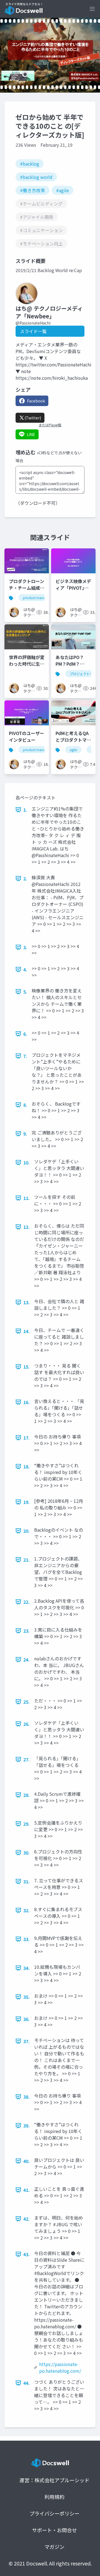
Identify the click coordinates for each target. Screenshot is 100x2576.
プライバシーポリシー (54, 2513)
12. (27, 1227)
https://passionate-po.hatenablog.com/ (60, 2367)
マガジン (54, 2547)
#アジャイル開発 (37, 217)
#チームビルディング (41, 204)
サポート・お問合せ (54, 2530)
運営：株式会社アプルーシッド (54, 2480)
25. (27, 1702)
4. (25, 969)
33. (27, 1939)
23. (27, 1631)
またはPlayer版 (50, 425)
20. (27, 1531)
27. (27, 1759)
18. (27, 1466)
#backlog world (36, 177)
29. (27, 1824)
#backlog (30, 164)
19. (27, 1502)
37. (27, 2041)
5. (25, 992)
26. (27, 1724)
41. (27, 2190)
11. (27, 1198)
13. (27, 1302)
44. (27, 2383)
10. (27, 1162)
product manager (37, 598)
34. (27, 1968)
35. (27, 1997)
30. (27, 1853)
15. (27, 1367)
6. (25, 1034)
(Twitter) (33, 418)
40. (27, 2161)
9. (25, 1134)
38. (27, 2097)
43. (27, 2254)
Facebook (36, 401)
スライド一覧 (33, 331)
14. (27, 1331)
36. (27, 2019)
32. (27, 1910)
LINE (31, 434)
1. (25, 810)
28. (27, 1795)
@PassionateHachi (33, 323)
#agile (62, 190)
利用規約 (54, 2497)
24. (27, 1660)
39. (27, 2126)
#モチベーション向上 (41, 244)
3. (25, 947)
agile (73, 750)
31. (27, 1881)
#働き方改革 (32, 190)
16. (27, 1402)
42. (27, 2219)
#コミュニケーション (41, 230)
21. (27, 1560)
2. (25, 878)
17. (27, 1438)
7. (25, 1056)
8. (25, 1105)
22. (27, 1602)
